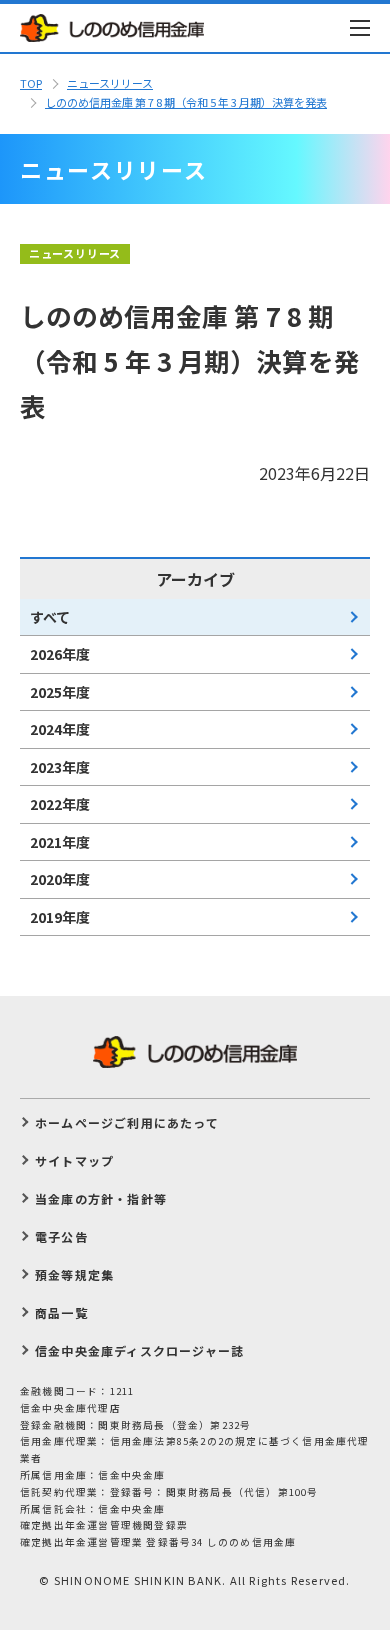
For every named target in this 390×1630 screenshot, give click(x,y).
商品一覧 (61, 1312)
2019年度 (60, 917)
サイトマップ (74, 1160)
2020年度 (60, 879)
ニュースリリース (110, 83)
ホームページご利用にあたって (127, 1122)
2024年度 (60, 729)
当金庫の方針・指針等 (101, 1198)
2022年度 (60, 804)
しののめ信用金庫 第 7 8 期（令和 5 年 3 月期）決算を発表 (186, 102)
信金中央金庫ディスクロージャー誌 (139, 1350)
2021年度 (60, 842)
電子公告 (61, 1236)
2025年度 (60, 692)
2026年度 (60, 654)
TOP (31, 83)
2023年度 (60, 767)
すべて (50, 617)
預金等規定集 (74, 1274)
